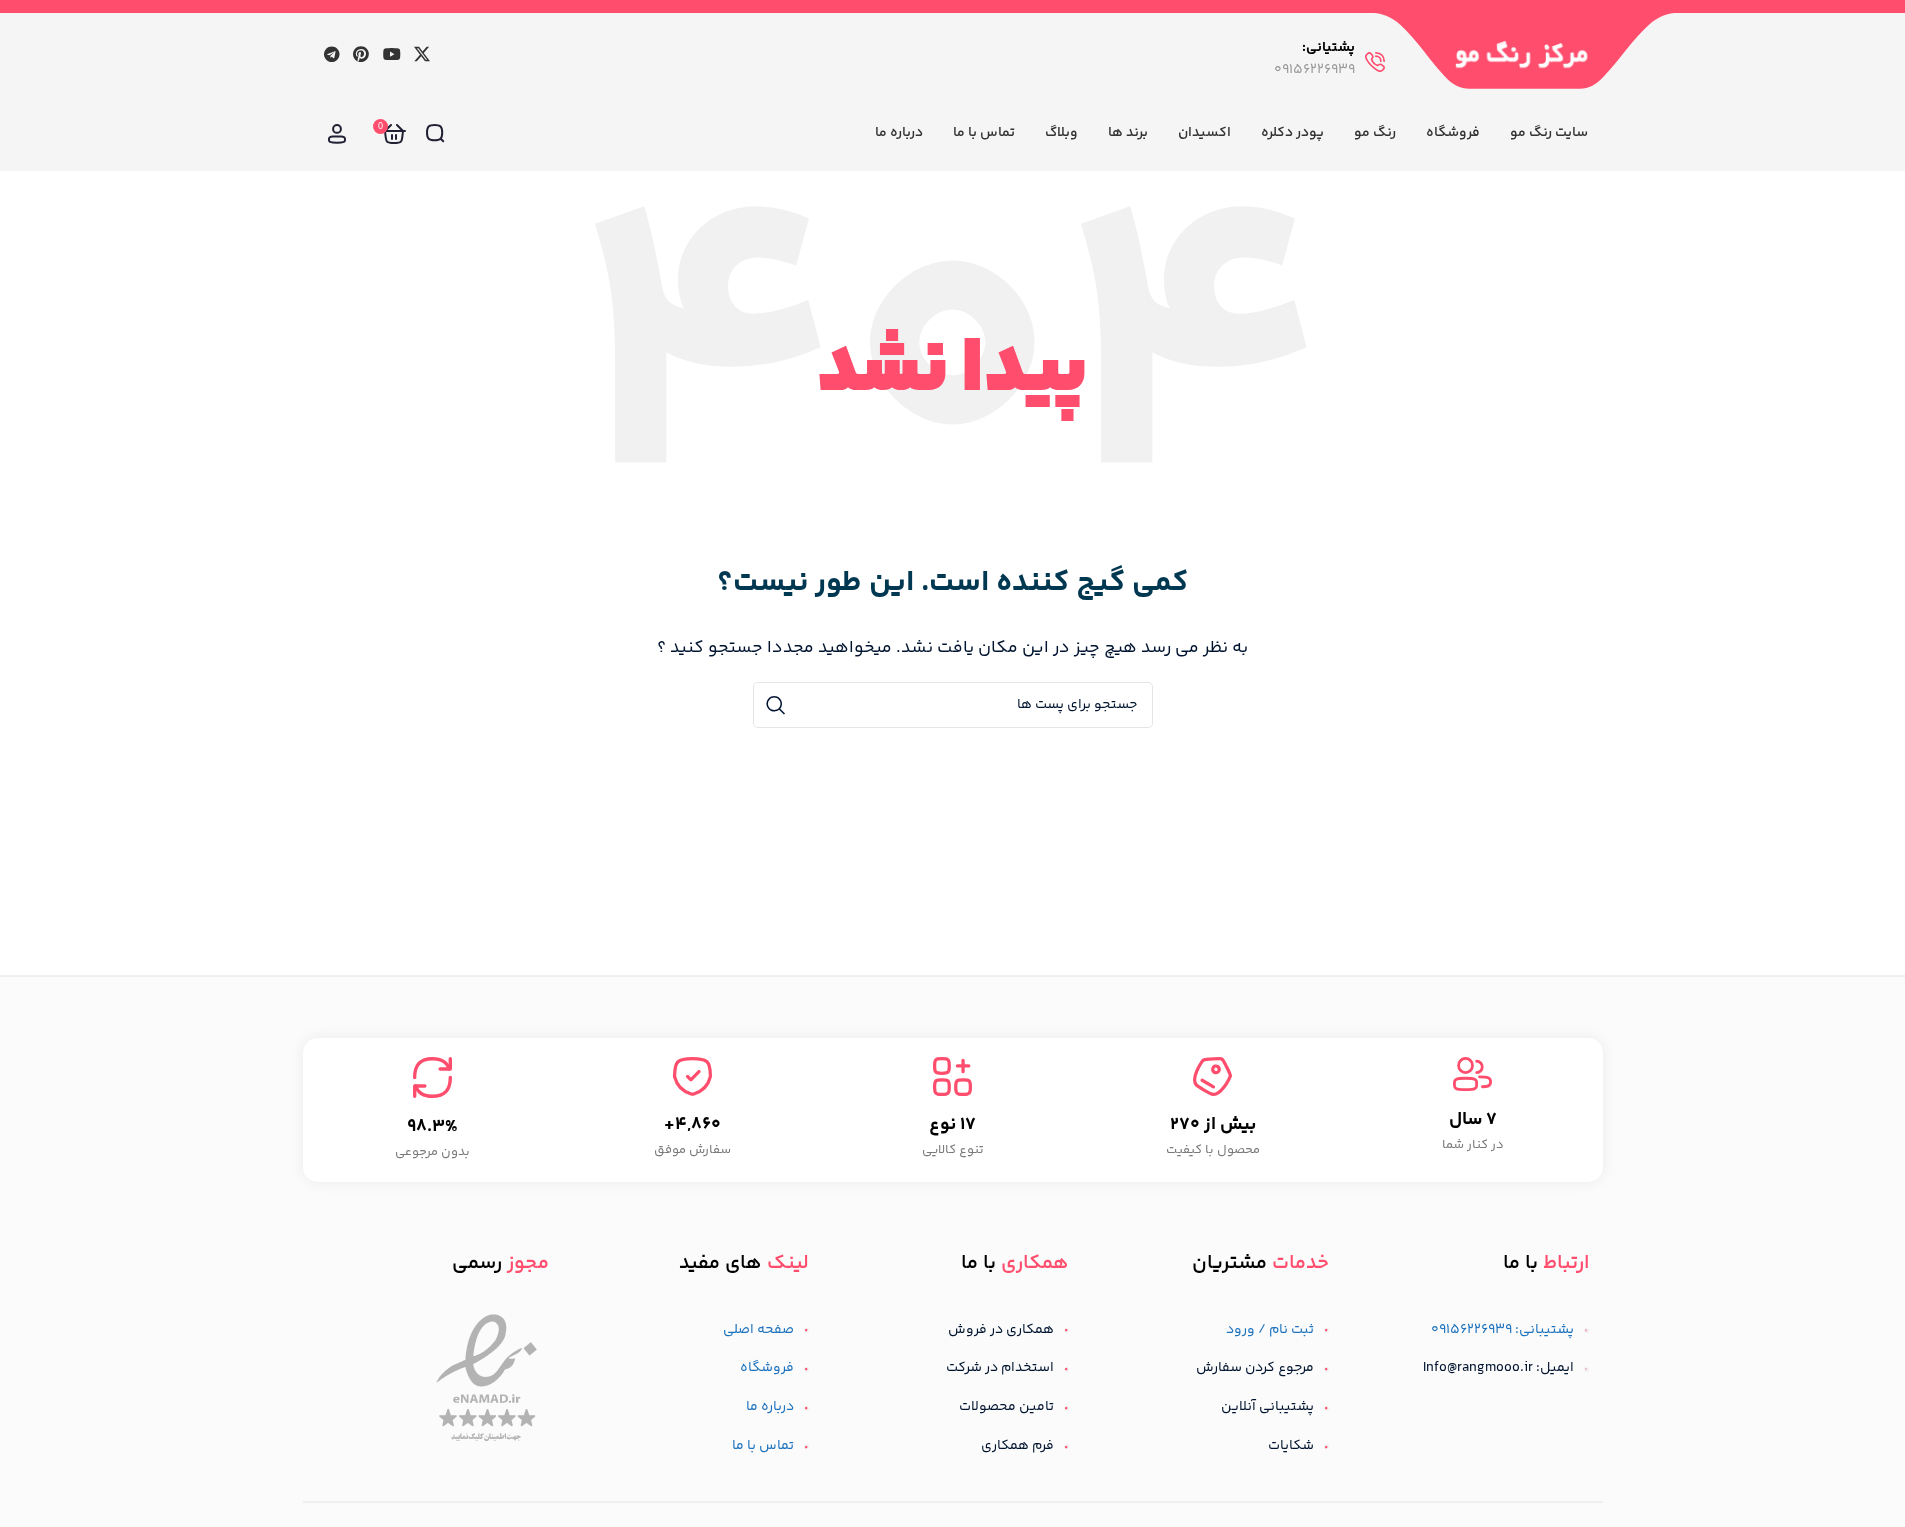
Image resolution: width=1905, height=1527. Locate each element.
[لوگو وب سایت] (1521, 53)
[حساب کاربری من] (337, 134)
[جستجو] (435, 134)
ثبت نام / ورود (1270, 1330)
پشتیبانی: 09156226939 (1502, 1330)
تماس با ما (763, 1446)
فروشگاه (767, 1368)
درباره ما (770, 1407)
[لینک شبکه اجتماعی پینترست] (361, 54)
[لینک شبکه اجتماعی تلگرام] (332, 54)
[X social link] (421, 54)
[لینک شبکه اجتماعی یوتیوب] (391, 54)
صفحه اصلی (758, 1330)
